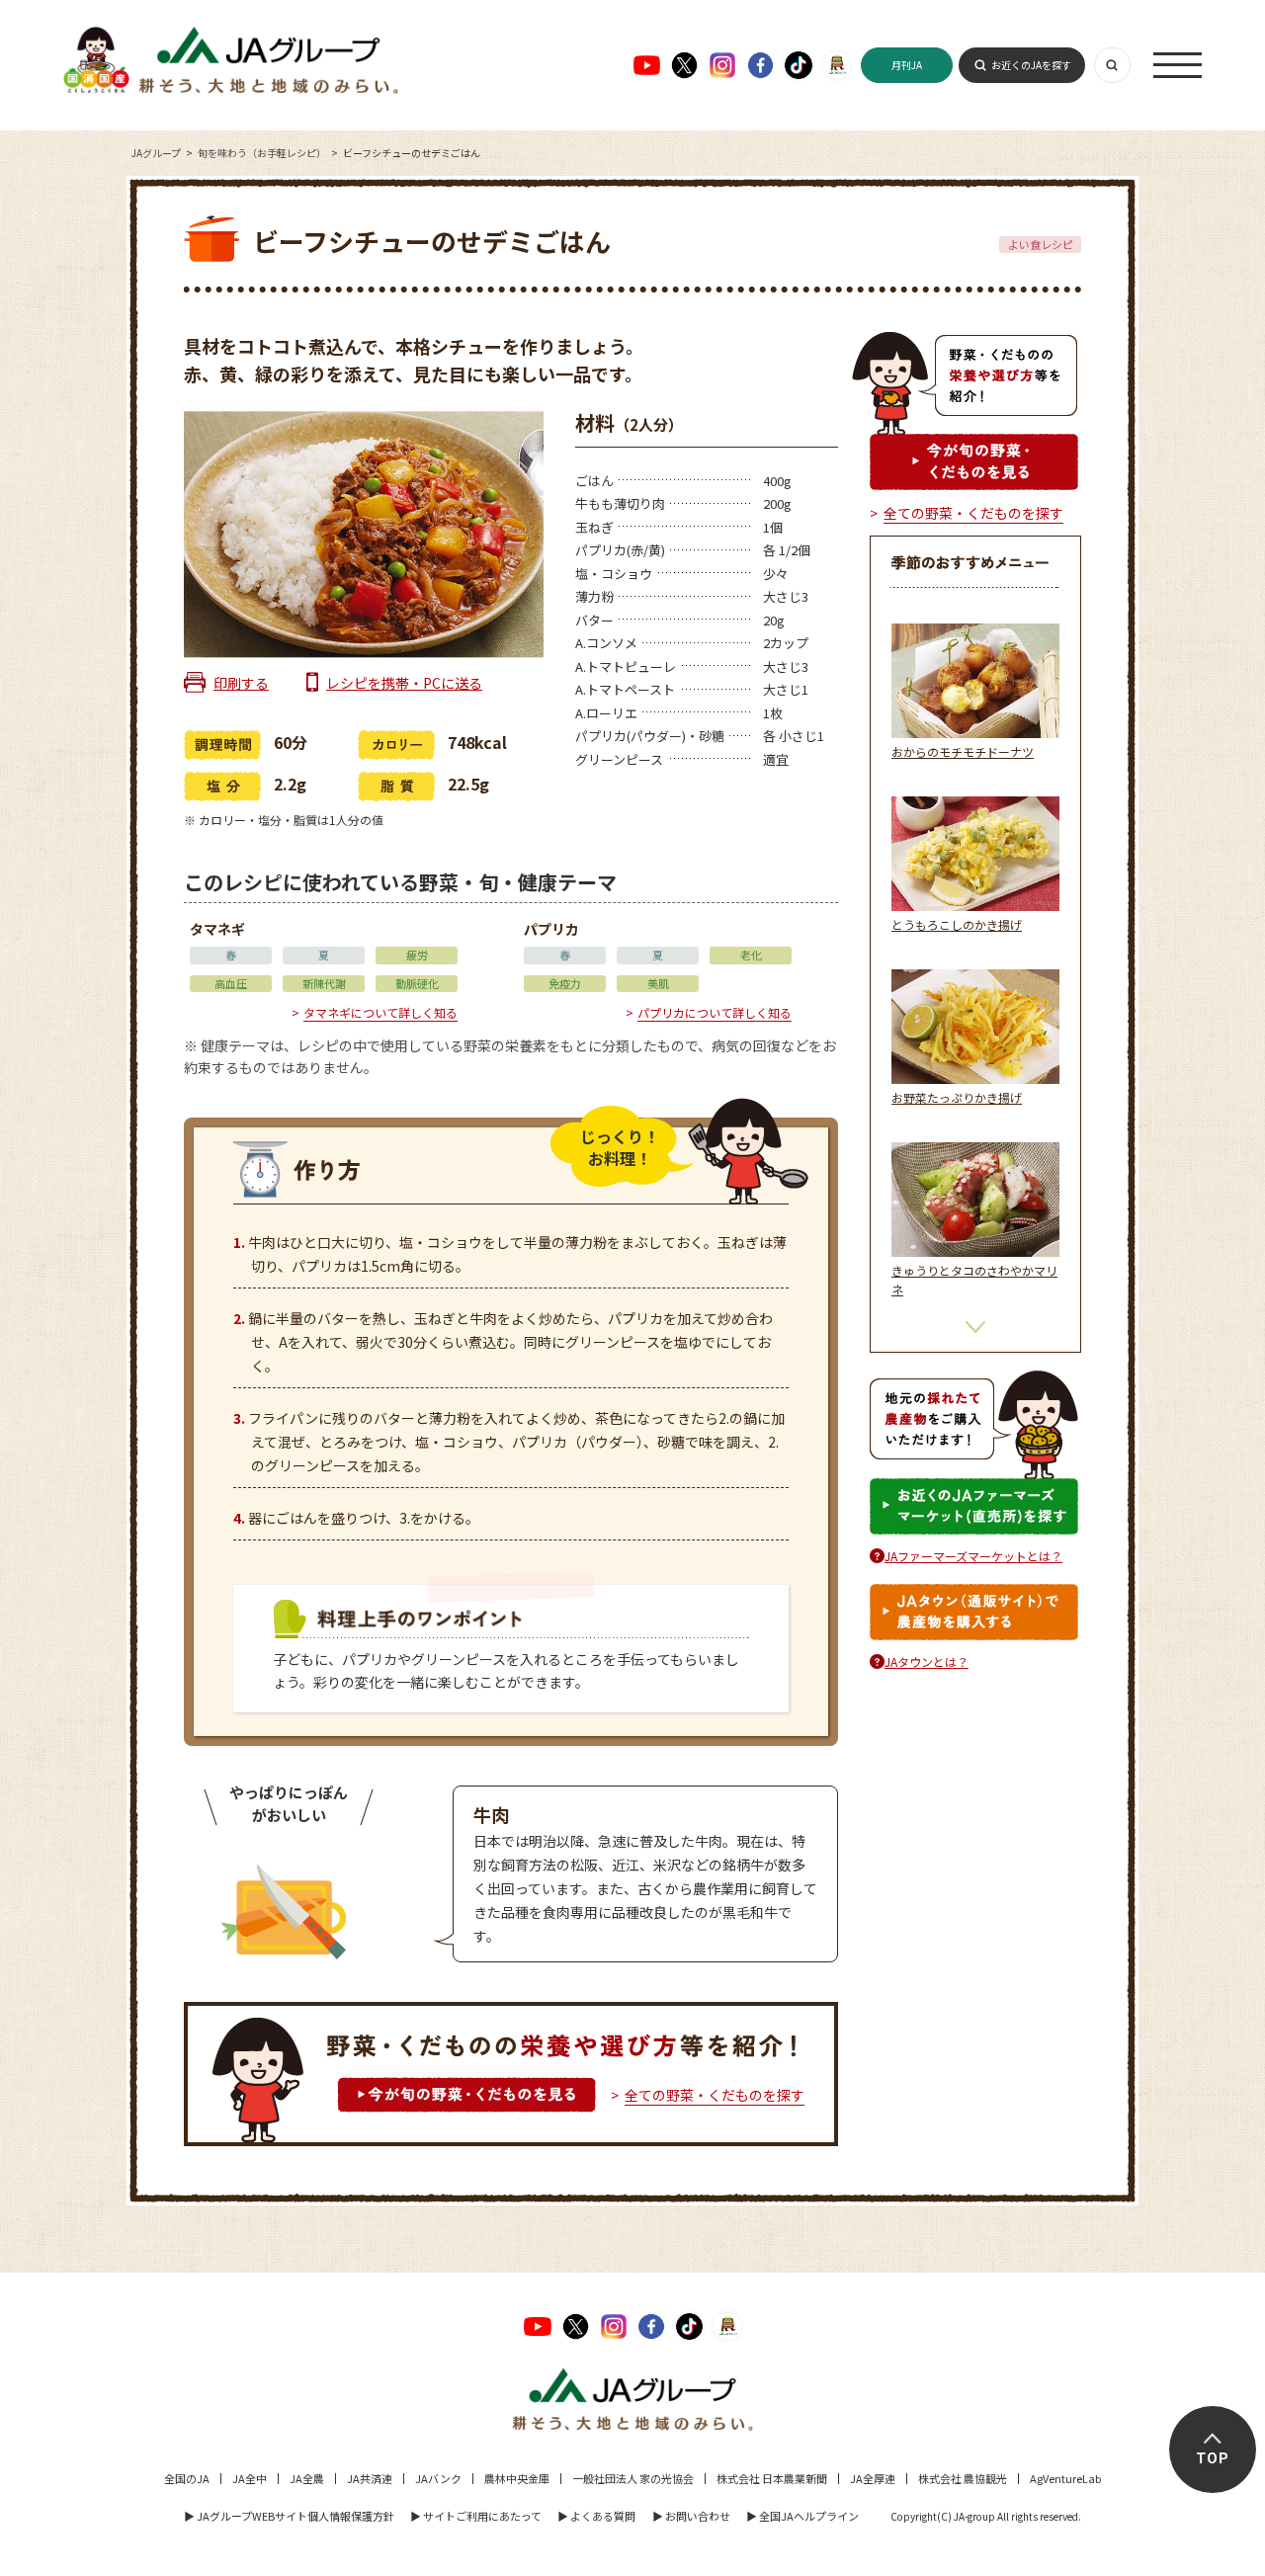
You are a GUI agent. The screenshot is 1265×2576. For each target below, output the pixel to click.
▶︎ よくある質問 (596, 2516)
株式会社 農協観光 (963, 2478)
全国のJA (187, 2478)
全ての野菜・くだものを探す (715, 2095)
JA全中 (250, 2478)
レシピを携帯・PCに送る (404, 683)
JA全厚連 (873, 2478)
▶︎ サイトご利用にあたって (476, 2516)
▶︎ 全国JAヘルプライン (802, 2516)
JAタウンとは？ (927, 1662)
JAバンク (438, 2478)
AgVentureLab (1065, 2478)
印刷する (241, 683)
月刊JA (907, 65)
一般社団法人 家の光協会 (633, 2478)
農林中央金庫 (517, 2478)
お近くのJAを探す (1031, 65)
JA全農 (307, 2478)
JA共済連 (370, 2478)
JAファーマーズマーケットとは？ (973, 1556)
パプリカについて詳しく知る (715, 1012)
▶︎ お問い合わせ (691, 2516)
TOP (1213, 2458)
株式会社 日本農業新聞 (772, 2478)
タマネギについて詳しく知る (380, 1012)
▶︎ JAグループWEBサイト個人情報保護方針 (289, 2516)
